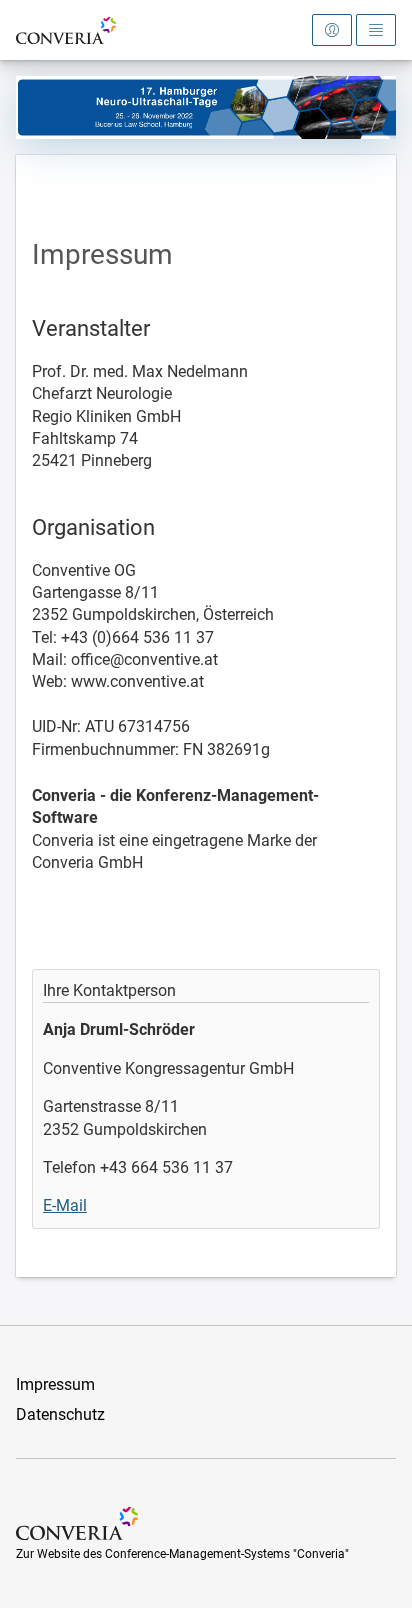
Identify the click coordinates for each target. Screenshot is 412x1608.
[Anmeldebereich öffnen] (332, 30)
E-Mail (65, 1205)
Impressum (55, 1384)
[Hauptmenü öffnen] (376, 30)
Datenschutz (60, 1414)
